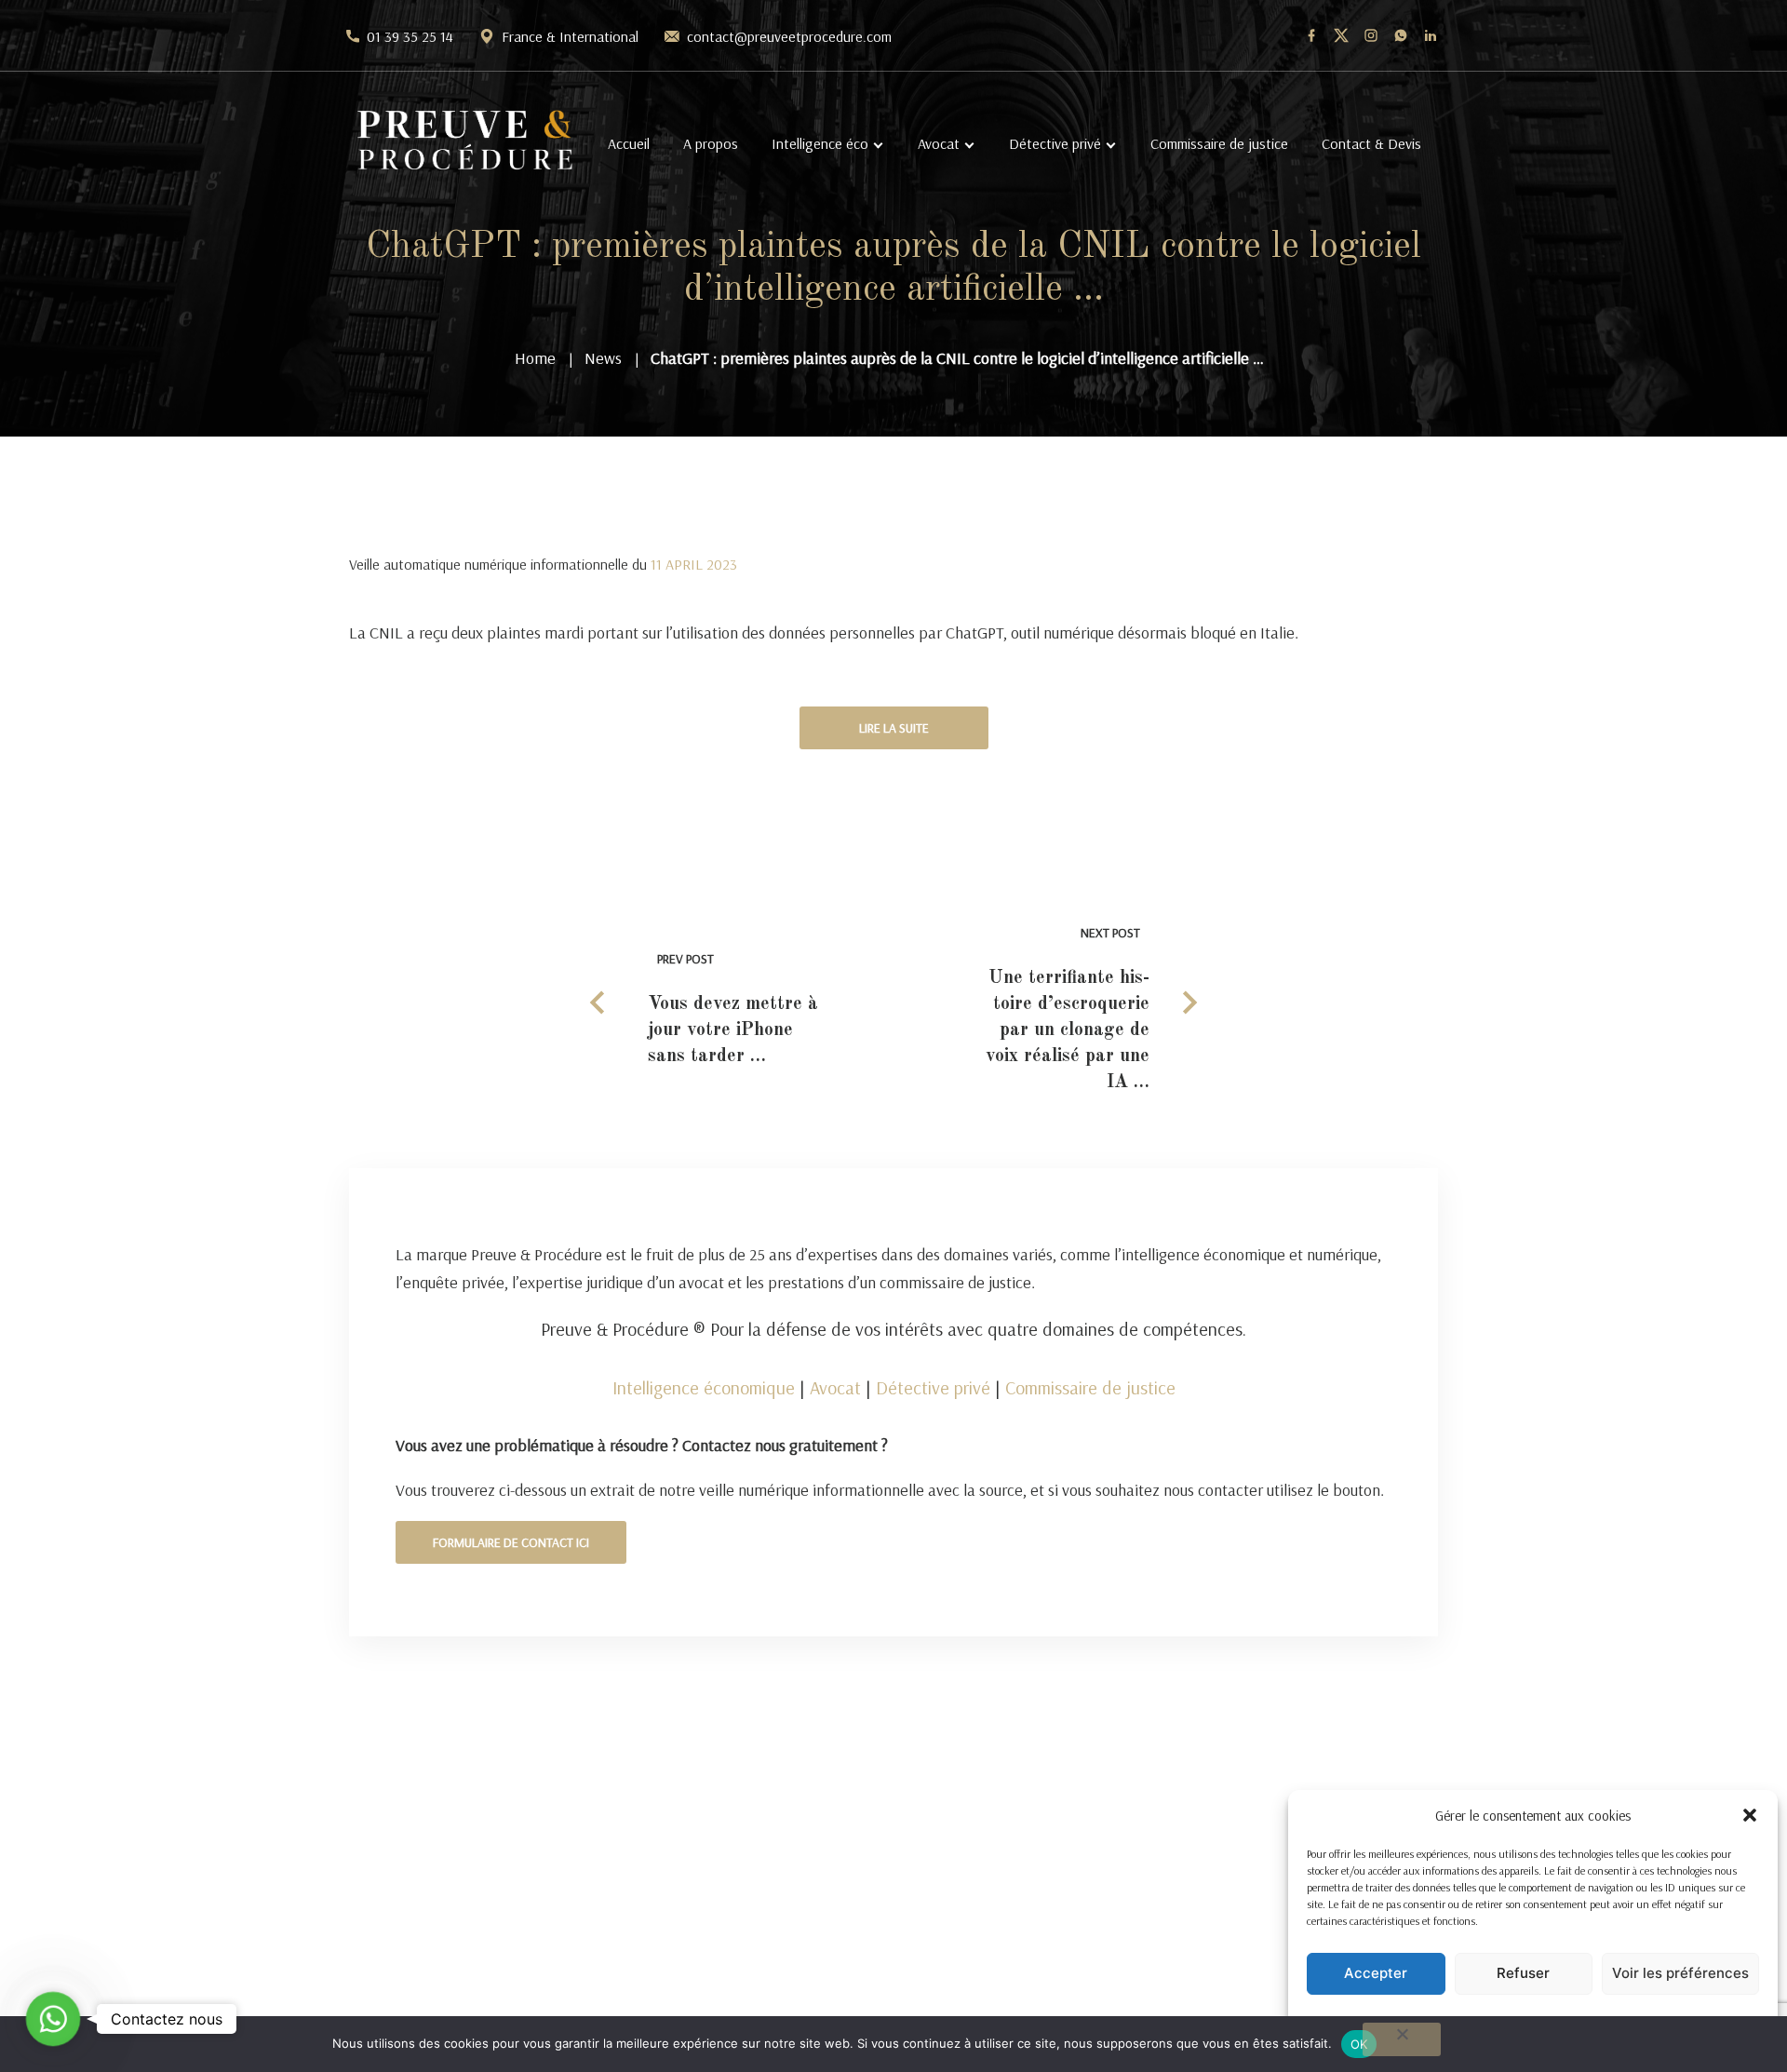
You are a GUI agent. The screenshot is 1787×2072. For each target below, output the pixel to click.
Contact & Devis (1371, 143)
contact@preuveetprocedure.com (789, 36)
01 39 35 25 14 (410, 36)
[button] (1750, 1815)
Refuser (1523, 1973)
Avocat (939, 143)
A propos (711, 143)
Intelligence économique (704, 1387)
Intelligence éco (820, 143)
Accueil (629, 143)
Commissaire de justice (1219, 143)
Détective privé (1055, 143)
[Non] (1402, 2039)
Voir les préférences (1680, 1973)
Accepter (1376, 1973)
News (603, 358)
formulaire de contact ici (511, 1542)
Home (535, 358)
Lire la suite (894, 728)
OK (1359, 2044)
